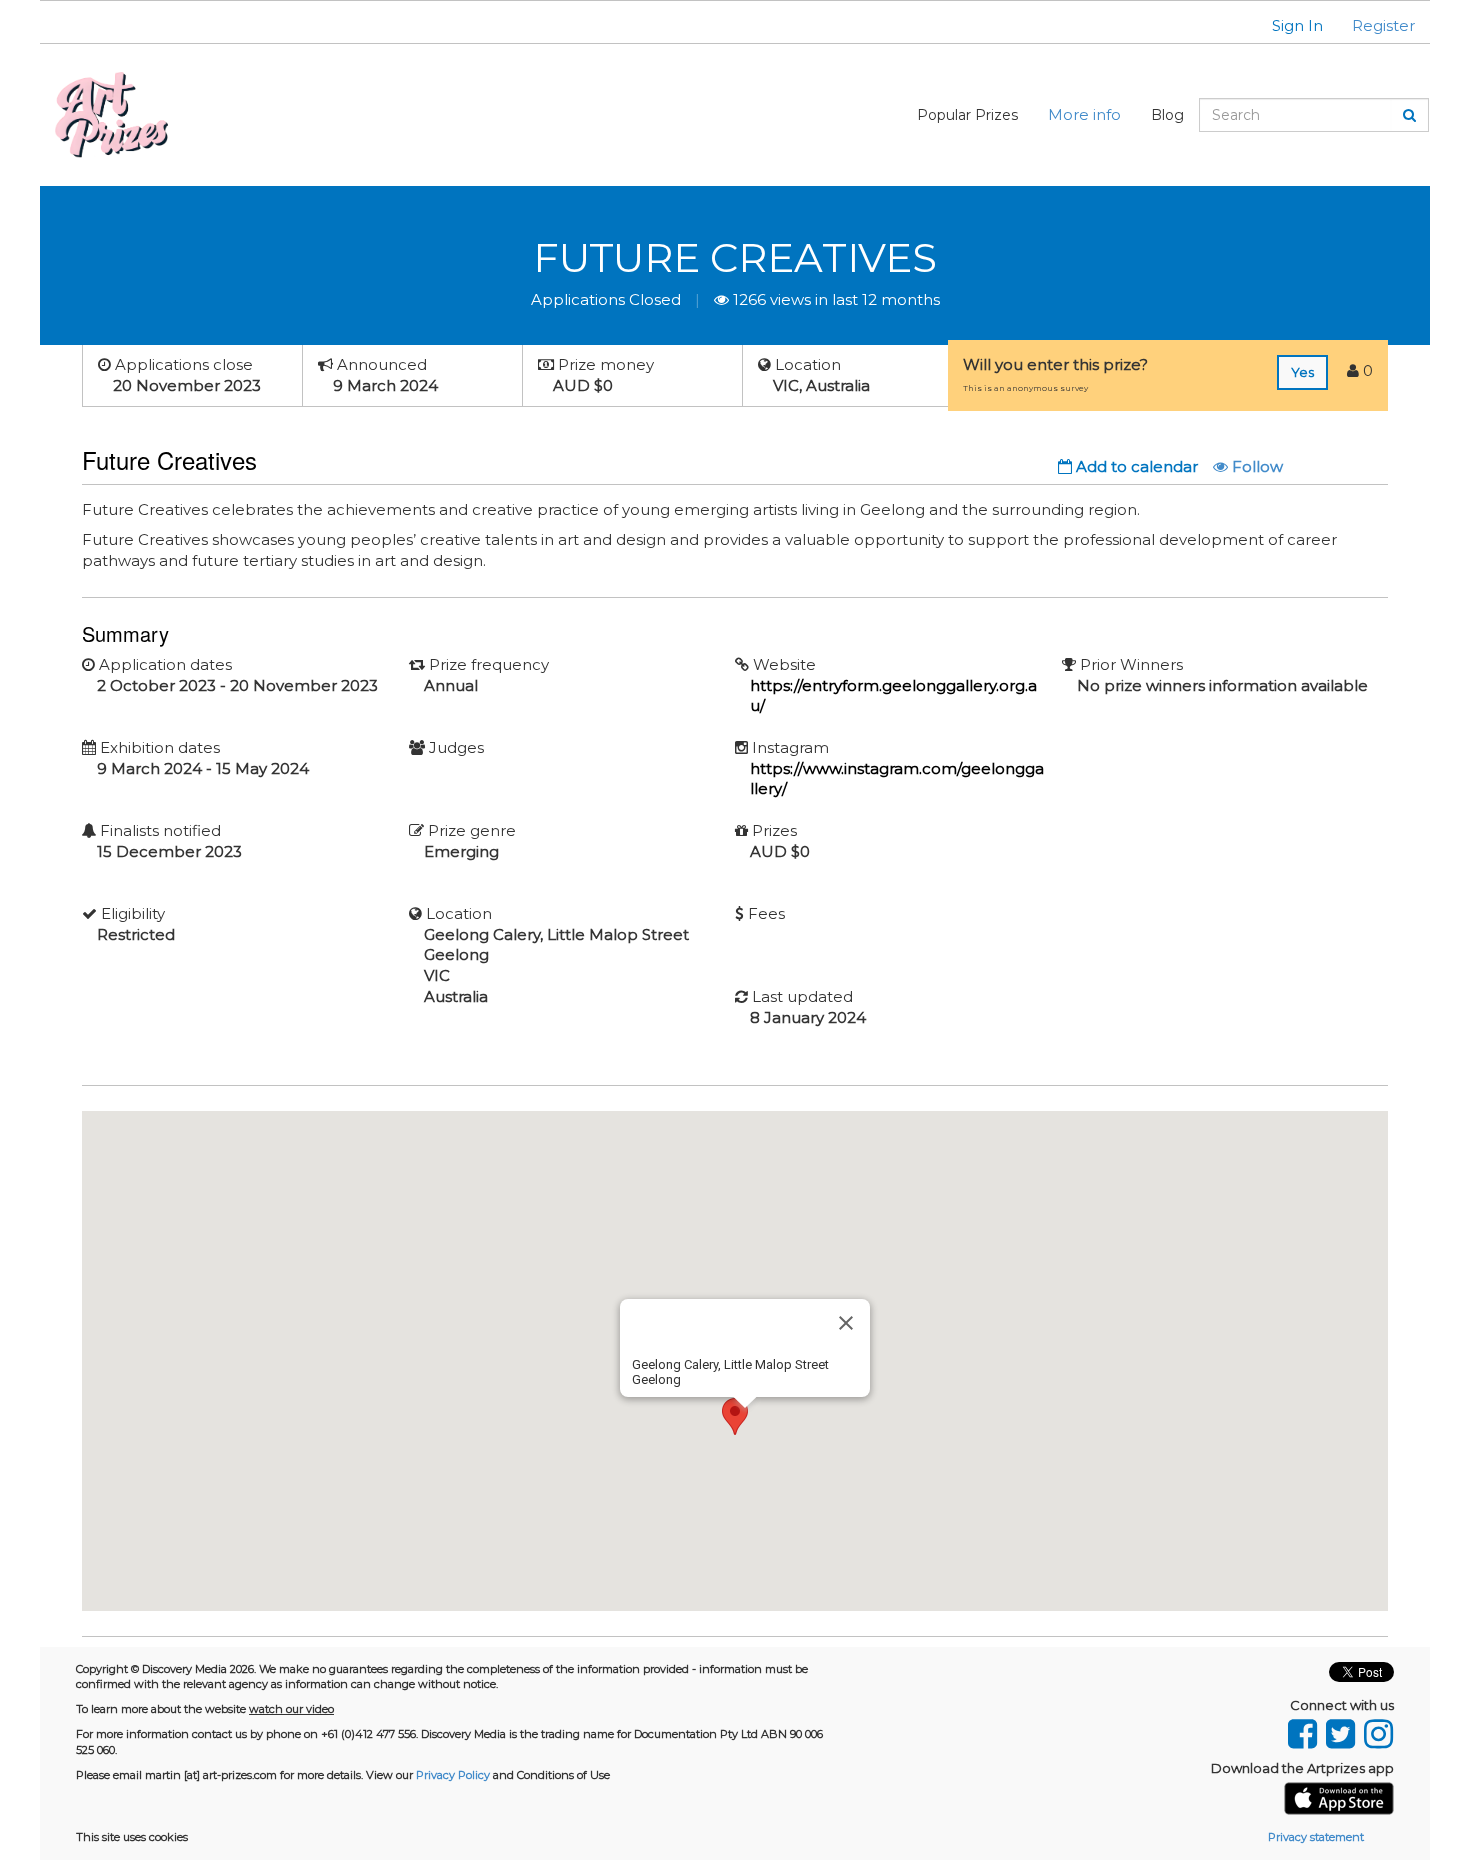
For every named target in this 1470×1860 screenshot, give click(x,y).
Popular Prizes (967, 115)
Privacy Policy (453, 1775)
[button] (1285, 25)
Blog (1167, 115)
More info (1084, 114)
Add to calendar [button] (1135, 466)
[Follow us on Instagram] (1376, 1730)
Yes (1302, 372)
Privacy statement (1316, 1837)
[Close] (846, 1323)
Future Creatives (735, 257)
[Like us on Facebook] (1302, 1730)
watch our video (291, 1709)
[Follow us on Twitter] (1340, 1730)
